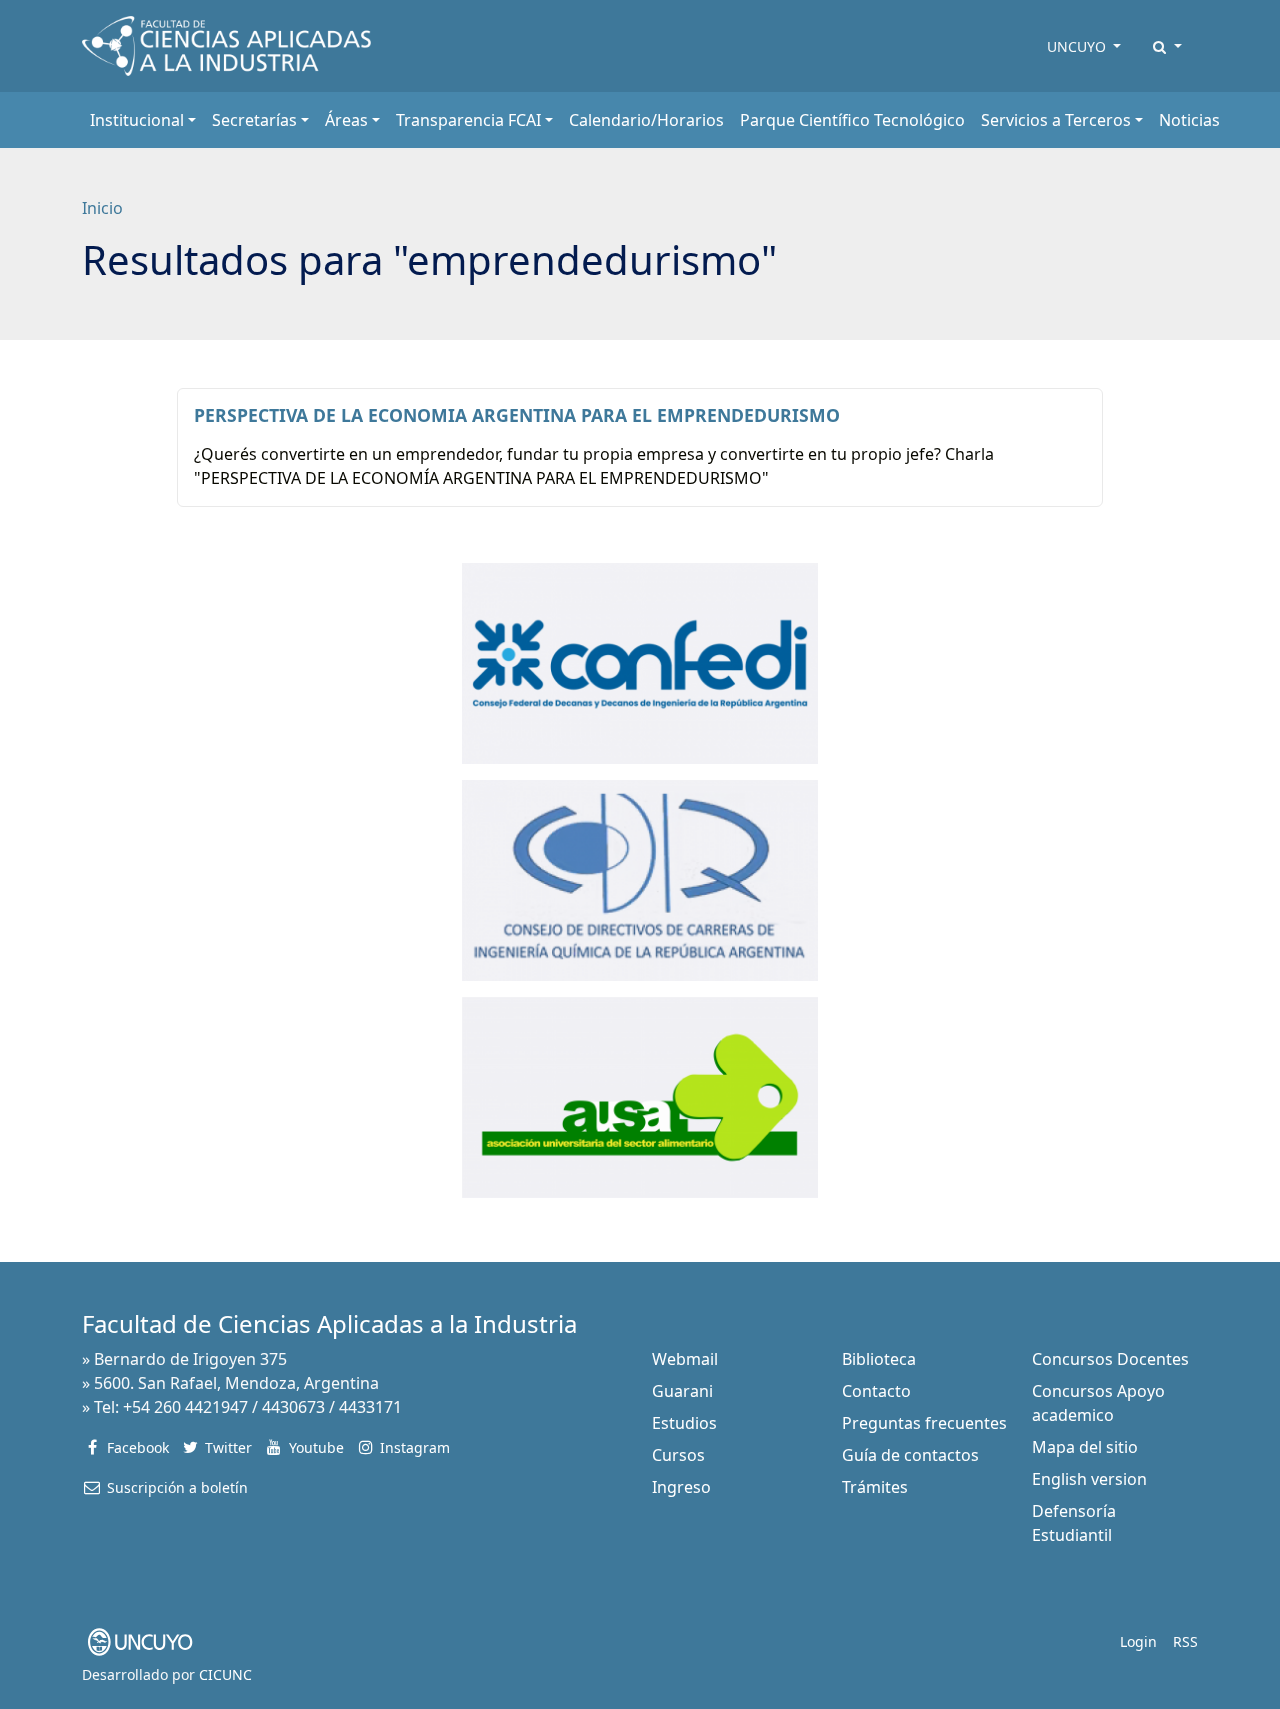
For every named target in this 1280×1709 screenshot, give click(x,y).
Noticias (1189, 120)
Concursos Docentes (1110, 1359)
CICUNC (225, 1674)
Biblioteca (879, 1359)
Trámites (875, 1487)
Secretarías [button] (254, 120)
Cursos (678, 1455)
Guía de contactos (910, 1455)
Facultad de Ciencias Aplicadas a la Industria (329, 1323)
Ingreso (681, 1487)
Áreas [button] (346, 120)
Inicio (102, 208)
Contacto (876, 1391)
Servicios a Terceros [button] (1056, 120)
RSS (1185, 1641)
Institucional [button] (137, 120)
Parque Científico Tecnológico (852, 120)
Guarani (682, 1391)
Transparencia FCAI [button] (468, 120)
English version (1089, 1479)
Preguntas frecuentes (924, 1423)
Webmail (685, 1359)
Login (1138, 1641)
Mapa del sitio (1085, 1447)
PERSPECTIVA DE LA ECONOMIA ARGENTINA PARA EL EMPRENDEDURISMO (517, 415)
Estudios (684, 1423)
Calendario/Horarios (646, 120)
